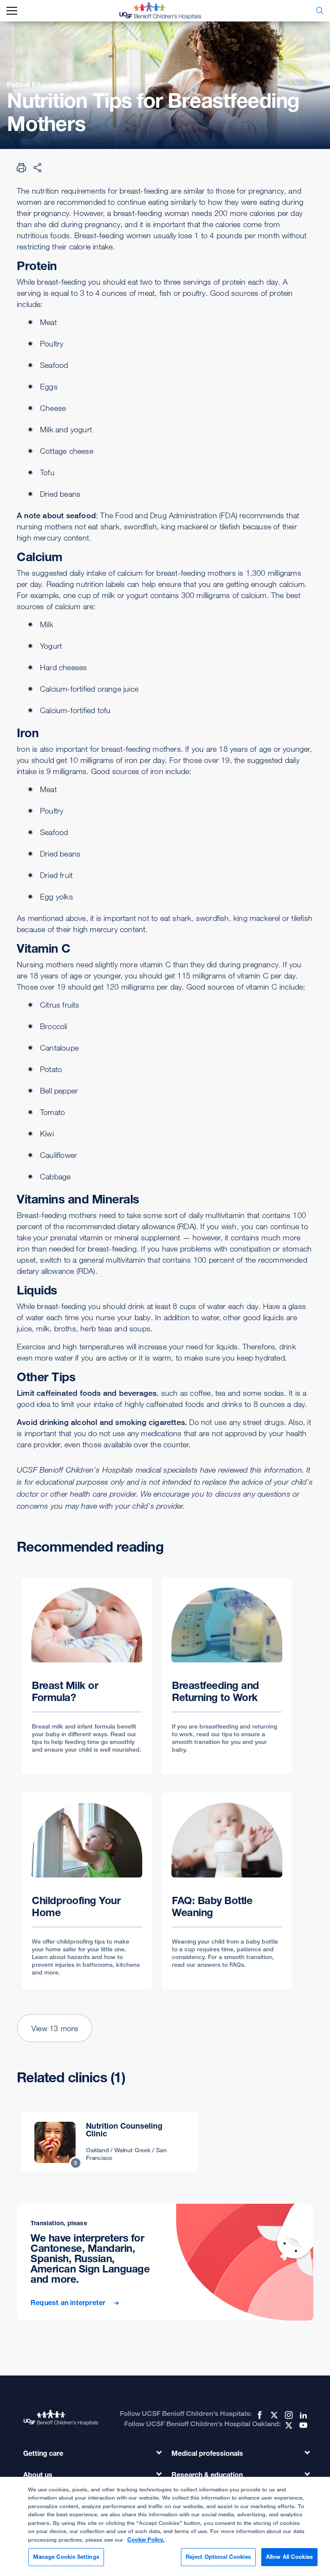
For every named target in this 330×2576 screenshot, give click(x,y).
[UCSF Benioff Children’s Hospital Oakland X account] (288, 2425)
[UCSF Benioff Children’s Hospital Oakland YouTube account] (302, 2425)
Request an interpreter (69, 2303)
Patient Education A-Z (43, 85)
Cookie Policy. (146, 2540)
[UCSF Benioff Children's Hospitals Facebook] (259, 2415)
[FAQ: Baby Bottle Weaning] (227, 1891)
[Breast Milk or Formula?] (87, 1676)
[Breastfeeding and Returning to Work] (227, 1676)
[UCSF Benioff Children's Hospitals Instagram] (288, 2415)
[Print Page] (21, 167)
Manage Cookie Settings (66, 2557)
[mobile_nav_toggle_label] (12, 11)
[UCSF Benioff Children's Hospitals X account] (273, 2415)
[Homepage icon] (167, 11)
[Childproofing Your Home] (87, 1891)
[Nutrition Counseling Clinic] (110, 2142)
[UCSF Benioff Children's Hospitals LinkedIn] (302, 2415)
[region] (165, 2526)
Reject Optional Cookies (218, 2557)
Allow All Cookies (289, 2557)
